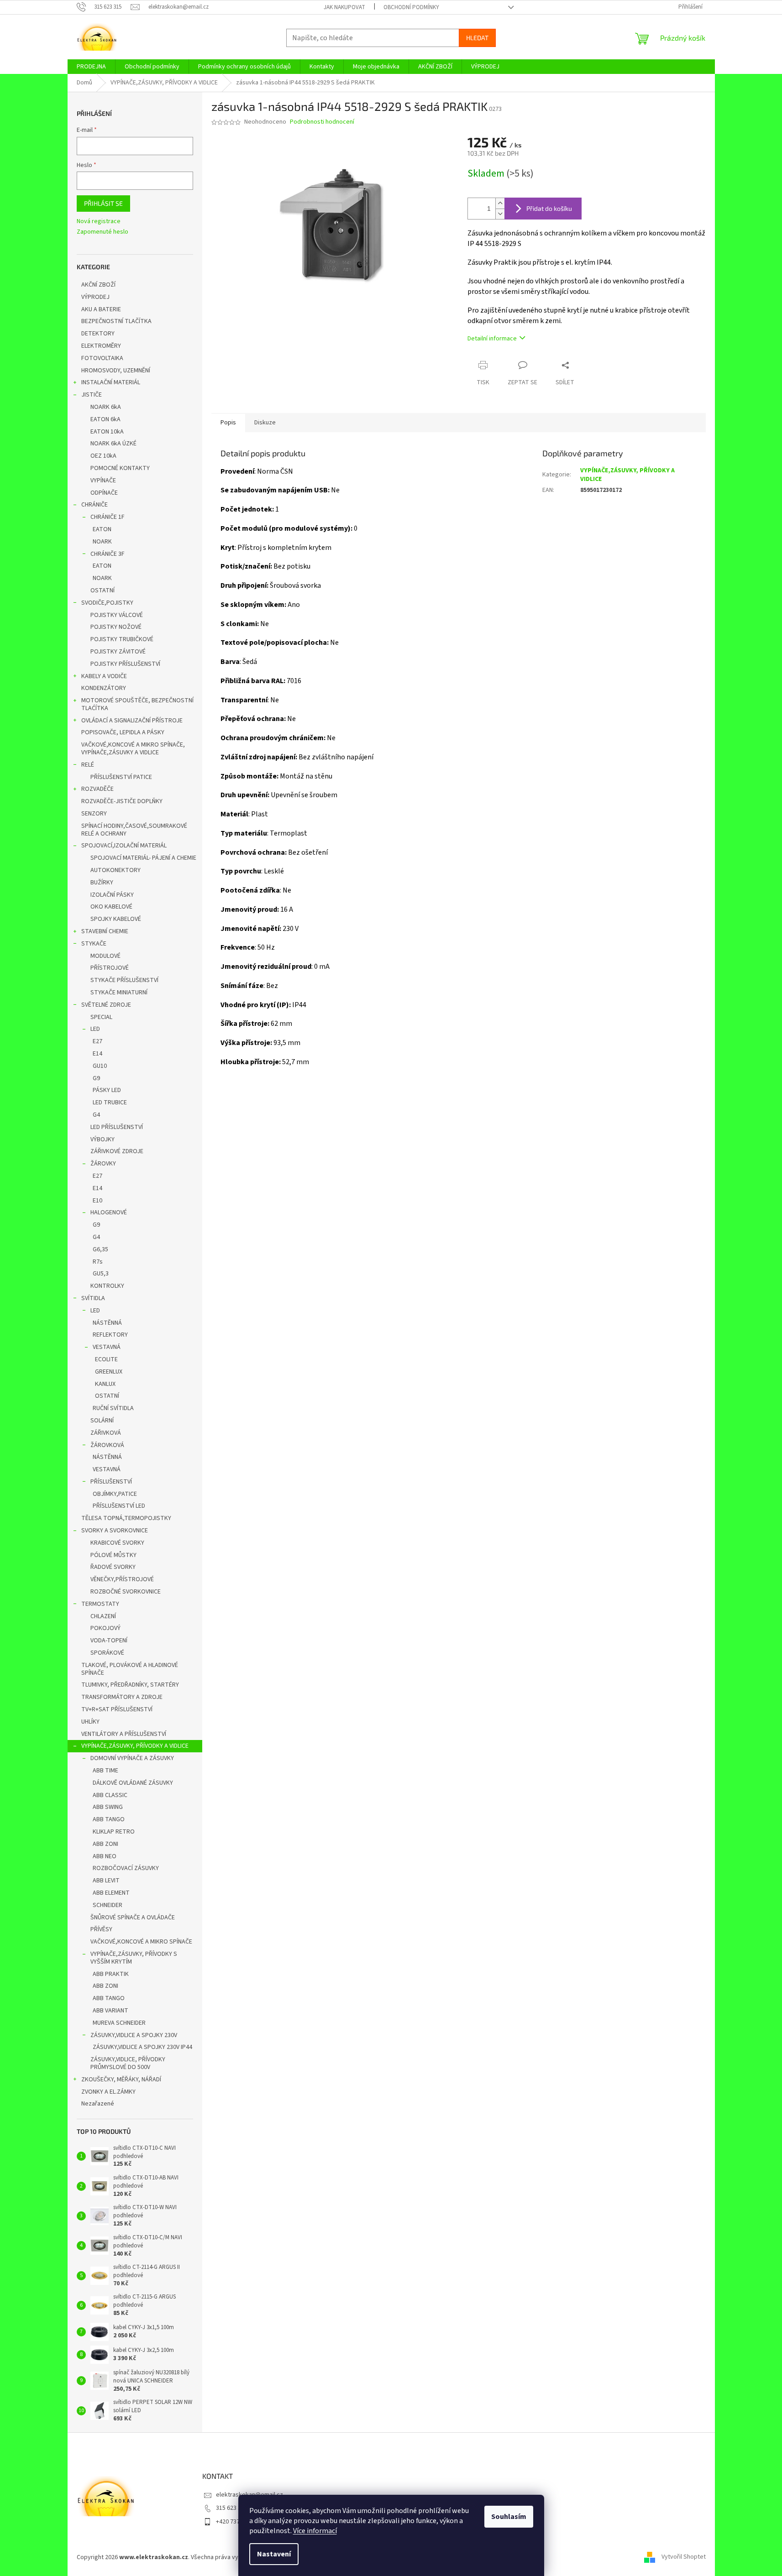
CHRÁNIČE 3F (108, 554)
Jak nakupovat (344, 7)
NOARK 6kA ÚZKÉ (113, 444)
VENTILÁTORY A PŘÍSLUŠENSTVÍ (124, 1734)
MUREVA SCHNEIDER (119, 2023)
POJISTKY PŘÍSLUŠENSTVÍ (125, 664)
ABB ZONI (105, 1844)
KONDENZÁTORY (104, 688)
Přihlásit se (103, 203)
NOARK (102, 542)
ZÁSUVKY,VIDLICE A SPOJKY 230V (134, 2035)
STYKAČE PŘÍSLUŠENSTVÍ (124, 980)
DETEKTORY (98, 334)
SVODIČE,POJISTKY (107, 603)
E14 (97, 1054)
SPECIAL (101, 1017)
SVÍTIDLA (93, 1298)
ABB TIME (105, 1771)
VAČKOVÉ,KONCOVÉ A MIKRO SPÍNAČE (141, 1942)
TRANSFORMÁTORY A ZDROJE (122, 1697)
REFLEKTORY (110, 1335)
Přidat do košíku (549, 208)
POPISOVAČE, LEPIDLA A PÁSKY (123, 732)
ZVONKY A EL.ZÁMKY (108, 2092)
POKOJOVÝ (105, 1628)
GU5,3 (101, 1274)
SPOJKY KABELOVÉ (116, 919)
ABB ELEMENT (111, 1893)
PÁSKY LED (107, 1090)
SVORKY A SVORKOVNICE (115, 1531)
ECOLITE (106, 1359)
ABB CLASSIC (110, 1795)
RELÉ (88, 765)
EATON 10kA (107, 432)
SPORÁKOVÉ (107, 1653)
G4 (96, 1115)
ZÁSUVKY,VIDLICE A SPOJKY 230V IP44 (142, 2047)
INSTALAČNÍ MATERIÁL (111, 382)
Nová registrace (99, 222)
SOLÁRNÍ (102, 1421)
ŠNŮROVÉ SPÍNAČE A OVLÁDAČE (133, 1918)
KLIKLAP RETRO (114, 1832)
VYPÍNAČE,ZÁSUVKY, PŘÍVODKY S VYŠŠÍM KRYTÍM (134, 1958)
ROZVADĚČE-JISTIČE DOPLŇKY (122, 801)
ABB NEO (105, 1856)
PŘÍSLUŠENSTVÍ (111, 1482)
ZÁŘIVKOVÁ (106, 1433)
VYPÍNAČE (103, 481)
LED (95, 1029)
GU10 (100, 1066)
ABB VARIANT (110, 2011)
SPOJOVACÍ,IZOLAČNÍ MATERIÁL (124, 846)
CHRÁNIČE (94, 505)
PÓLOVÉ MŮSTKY (113, 1555)
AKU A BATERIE (101, 309)
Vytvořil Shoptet (684, 2557)
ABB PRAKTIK (111, 1974)
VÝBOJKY (102, 1139)
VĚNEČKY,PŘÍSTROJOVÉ (122, 1579)
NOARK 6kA (106, 407)
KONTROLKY (107, 1286)
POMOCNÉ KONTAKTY (120, 468)
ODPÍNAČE (104, 493)
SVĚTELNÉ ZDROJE (106, 1005)
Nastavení (274, 2554)
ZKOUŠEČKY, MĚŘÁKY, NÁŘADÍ (121, 2080)
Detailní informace (492, 339)
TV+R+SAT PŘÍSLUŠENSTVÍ (117, 1709)
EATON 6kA (105, 419)
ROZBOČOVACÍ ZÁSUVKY (126, 1868)
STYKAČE (94, 944)
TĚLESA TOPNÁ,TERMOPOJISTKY (126, 1518)
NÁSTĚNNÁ (107, 1323)
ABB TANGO (109, 1819)
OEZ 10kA (103, 456)
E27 (97, 1041)
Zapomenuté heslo (102, 232)
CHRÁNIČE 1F (108, 517)
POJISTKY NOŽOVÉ (116, 627)
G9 (96, 1078)
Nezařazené (98, 2104)
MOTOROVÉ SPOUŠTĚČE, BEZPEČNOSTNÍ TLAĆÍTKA (137, 704)
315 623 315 (232, 2508)
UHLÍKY (90, 1722)
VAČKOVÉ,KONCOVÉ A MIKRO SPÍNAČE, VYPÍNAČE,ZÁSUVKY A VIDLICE (133, 749)
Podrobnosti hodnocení (322, 122)
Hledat (477, 38)
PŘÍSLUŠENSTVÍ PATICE (121, 777)
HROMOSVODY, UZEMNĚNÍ (116, 371)
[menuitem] (91, 67)
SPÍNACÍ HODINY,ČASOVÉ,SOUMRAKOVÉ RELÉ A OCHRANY (134, 830)
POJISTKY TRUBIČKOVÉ (122, 639)
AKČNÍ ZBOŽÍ (98, 285)
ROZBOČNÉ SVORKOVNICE (126, 1592)
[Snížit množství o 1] (500, 214)
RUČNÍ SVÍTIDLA (113, 1408)
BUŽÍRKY (102, 883)
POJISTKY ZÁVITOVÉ (118, 652)
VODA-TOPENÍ (109, 1641)
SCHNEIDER (108, 1905)
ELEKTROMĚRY (101, 346)
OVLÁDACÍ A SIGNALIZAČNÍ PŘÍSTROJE (132, 721)
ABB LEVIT (106, 1881)
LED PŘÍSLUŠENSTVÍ (117, 1127)
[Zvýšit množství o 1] (500, 203)
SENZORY (94, 814)
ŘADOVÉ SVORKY (113, 1567)
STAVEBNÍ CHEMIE (105, 931)
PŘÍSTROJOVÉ (110, 968)
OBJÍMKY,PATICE (115, 1494)
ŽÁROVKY (103, 1164)
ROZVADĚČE (97, 789)
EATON (102, 529)
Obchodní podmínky (411, 7)
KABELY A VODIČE (104, 676)
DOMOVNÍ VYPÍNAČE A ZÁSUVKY (132, 1758)
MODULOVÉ (105, 956)
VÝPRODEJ (95, 297)
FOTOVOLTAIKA (102, 358)
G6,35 (100, 1249)
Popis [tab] (228, 423)
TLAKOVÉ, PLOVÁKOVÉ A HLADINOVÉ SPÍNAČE (130, 1669)
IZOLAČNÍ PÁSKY (112, 895)
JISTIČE (92, 395)
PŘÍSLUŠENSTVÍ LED (119, 1506)
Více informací (315, 2531)
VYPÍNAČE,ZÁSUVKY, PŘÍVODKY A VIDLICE (135, 1746)
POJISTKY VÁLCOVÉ (117, 615)
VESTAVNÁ (107, 1347)
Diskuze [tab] (265, 423)
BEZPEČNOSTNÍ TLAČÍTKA (116, 321)
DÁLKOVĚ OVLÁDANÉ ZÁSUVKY (133, 1783)
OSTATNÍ (102, 590)
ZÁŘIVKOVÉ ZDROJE (117, 1151)
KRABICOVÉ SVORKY (117, 1543)
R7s (98, 1262)
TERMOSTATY (100, 1604)
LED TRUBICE (110, 1103)
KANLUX (105, 1384)
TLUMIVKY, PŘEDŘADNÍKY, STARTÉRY (130, 1685)
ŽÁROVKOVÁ (107, 1445)
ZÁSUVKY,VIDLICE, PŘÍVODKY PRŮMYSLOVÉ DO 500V (128, 2063)
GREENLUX (109, 1372)
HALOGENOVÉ (109, 1212)
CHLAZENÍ (103, 1616)
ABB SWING (108, 1807)
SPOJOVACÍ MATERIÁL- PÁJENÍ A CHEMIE (143, 858)
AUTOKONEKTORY (115, 870)
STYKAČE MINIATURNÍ (119, 993)
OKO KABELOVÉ (111, 907)
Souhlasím (509, 2517)
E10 (97, 1201)
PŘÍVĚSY (101, 1929)
